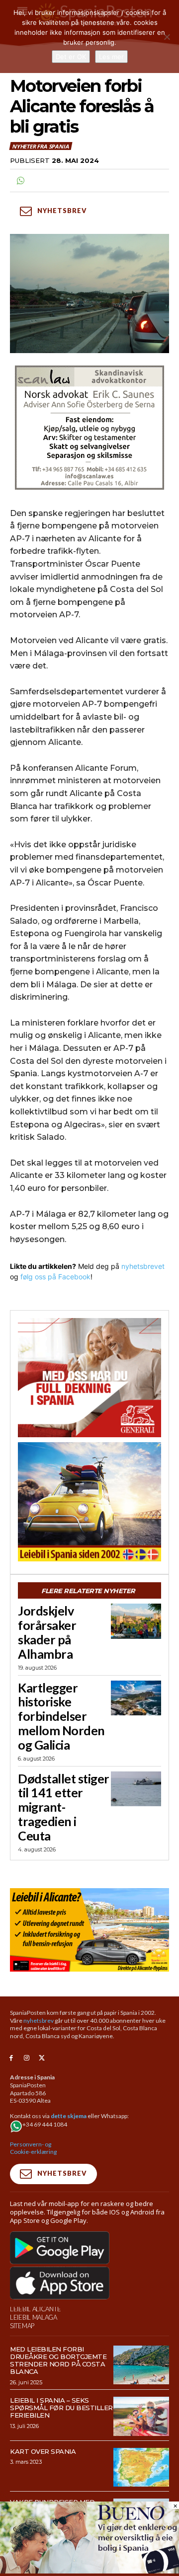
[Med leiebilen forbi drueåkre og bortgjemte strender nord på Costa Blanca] (141, 2365)
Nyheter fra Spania (40, 146)
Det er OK (71, 57)
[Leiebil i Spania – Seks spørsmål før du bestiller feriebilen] (141, 2416)
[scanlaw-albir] (89, 428)
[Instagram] (27, 2058)
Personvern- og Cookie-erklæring (33, 2148)
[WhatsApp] (20, 181)
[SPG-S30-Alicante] (89, 1930)
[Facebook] (11, 2058)
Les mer (111, 57)
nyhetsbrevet (143, 1266)
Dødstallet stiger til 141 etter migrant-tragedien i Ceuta (64, 1807)
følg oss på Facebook (55, 1277)
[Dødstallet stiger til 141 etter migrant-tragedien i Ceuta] (136, 1789)
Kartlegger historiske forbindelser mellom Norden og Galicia (61, 1716)
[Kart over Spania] (141, 2467)
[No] (167, 37)
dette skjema (69, 2116)
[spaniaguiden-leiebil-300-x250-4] (89, 1502)
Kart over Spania (43, 2451)
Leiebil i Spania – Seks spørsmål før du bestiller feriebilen (61, 2408)
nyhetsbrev (39, 2021)
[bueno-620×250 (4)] (89, 2571)
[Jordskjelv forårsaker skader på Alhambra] (136, 1621)
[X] (42, 2058)
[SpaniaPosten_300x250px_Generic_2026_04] (89, 1378)
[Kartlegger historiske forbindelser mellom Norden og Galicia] (136, 1698)
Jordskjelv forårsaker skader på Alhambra (47, 1632)
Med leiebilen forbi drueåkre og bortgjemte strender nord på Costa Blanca (58, 2360)
